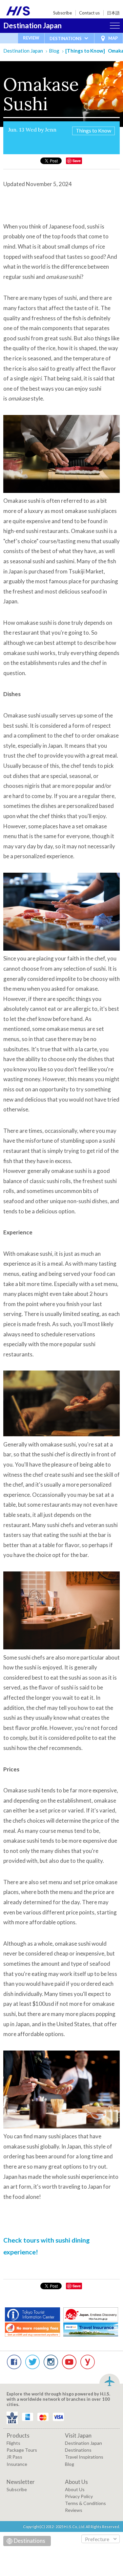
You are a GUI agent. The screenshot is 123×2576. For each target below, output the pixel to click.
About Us (75, 2489)
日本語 (113, 13)
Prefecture (97, 2539)
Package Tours (22, 2450)
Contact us (89, 13)
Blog (54, 51)
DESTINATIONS (66, 38)
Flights (13, 2443)
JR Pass (14, 2457)
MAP (113, 38)
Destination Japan (32, 25)
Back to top (110, 2380)
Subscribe (62, 13)
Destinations (78, 2450)
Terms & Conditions (85, 2503)
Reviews (74, 2510)
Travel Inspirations (84, 2457)
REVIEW (31, 38)
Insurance (17, 2464)
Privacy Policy (79, 2496)
